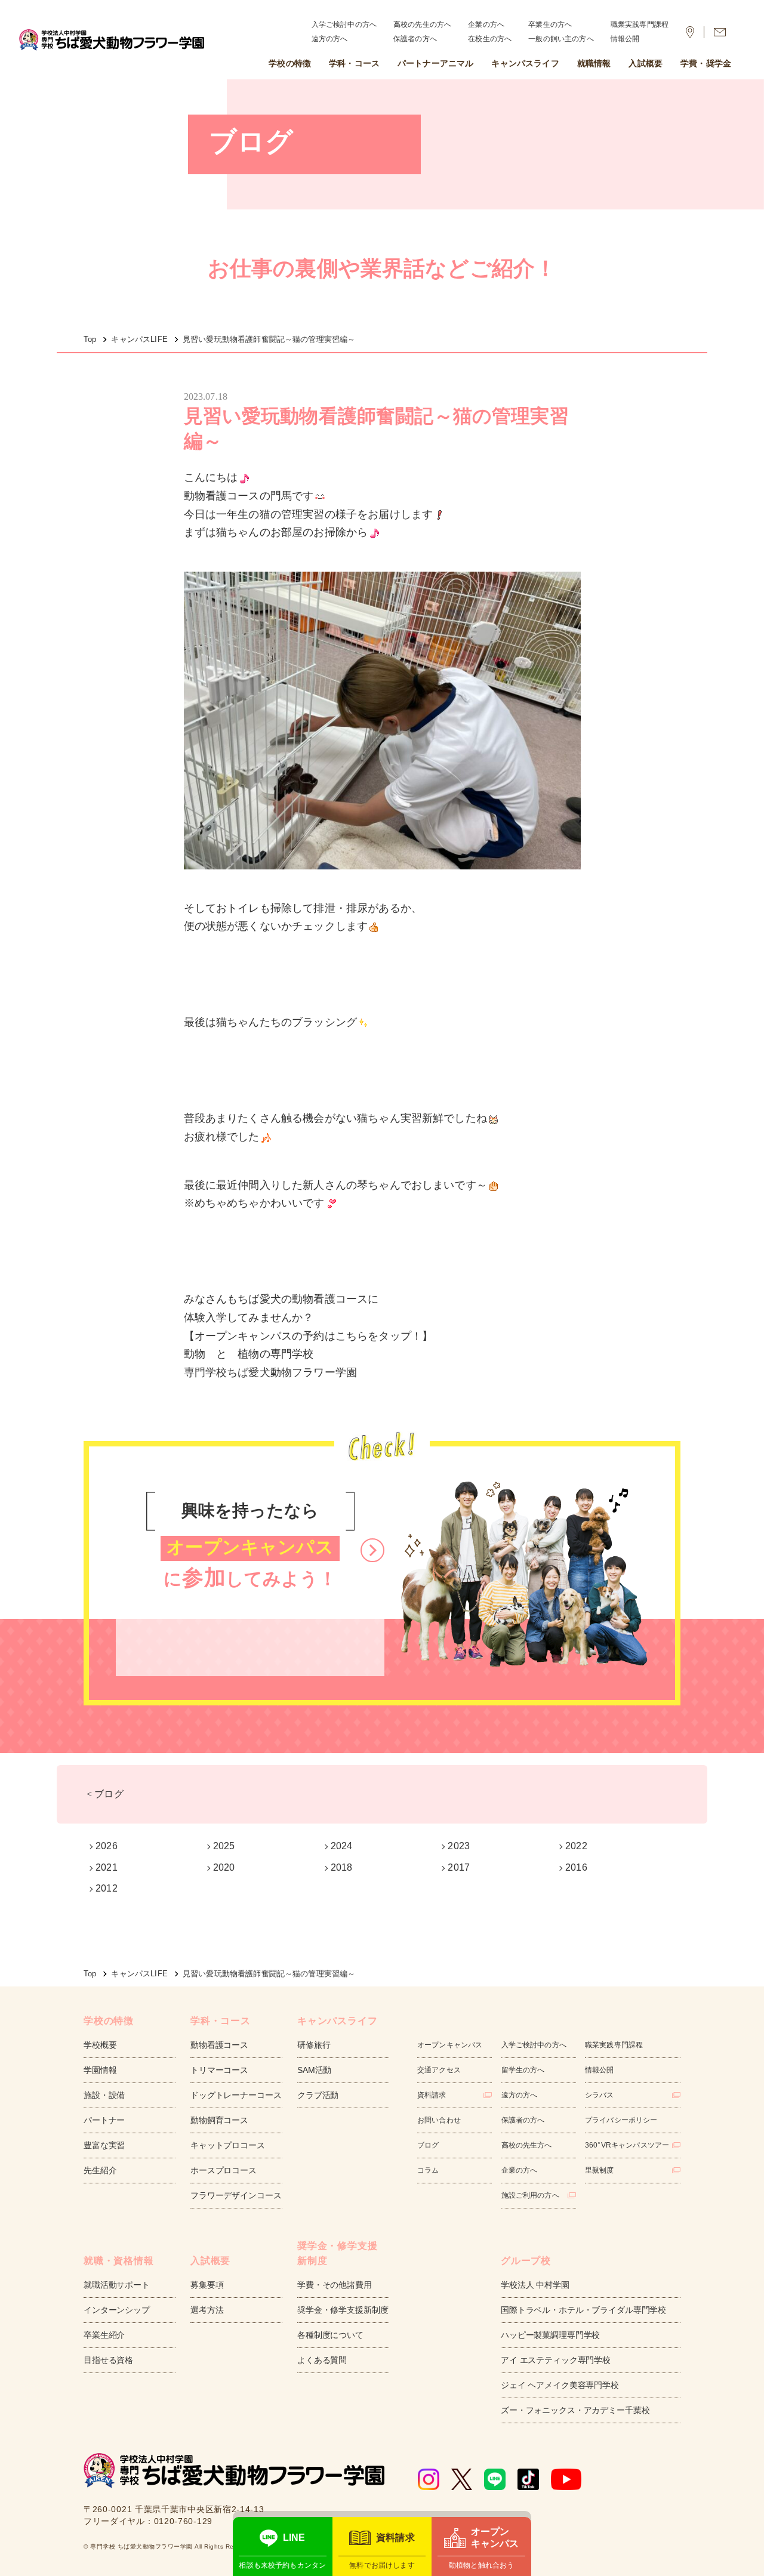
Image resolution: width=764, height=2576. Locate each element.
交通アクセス (439, 2070)
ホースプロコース (224, 2170)
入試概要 (646, 63)
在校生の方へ (490, 39)
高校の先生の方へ (422, 24)
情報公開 (625, 39)
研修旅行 (314, 2045)
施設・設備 (104, 2095)
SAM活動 (314, 2070)
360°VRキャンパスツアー (627, 2145)
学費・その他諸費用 (335, 2285)
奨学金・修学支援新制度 (343, 2310)
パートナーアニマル (435, 63)
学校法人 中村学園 (535, 2285)
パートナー (104, 2120)
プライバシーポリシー (621, 2120)
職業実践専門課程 (640, 24)
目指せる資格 (108, 2360)
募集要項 (207, 2285)
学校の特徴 (290, 63)
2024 (342, 1846)
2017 (459, 1867)
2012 (107, 1888)
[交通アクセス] (690, 32)
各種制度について (330, 2335)
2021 (107, 1867)
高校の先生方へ (527, 2145)
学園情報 (100, 2070)
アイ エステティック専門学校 (556, 2360)
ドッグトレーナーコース (236, 2095)
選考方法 (207, 2310)
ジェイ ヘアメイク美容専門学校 (560, 2385)
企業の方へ (486, 24)
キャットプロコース (228, 2145)
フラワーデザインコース (236, 2195)
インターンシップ (117, 2310)
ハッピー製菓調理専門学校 (550, 2335)
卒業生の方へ (550, 24)
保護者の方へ (415, 39)
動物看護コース (219, 2045)
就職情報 (594, 63)
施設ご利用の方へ (530, 2195)
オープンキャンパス (450, 2045)
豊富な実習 (104, 2145)
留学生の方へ (523, 2070)
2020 (224, 1867)
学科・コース (354, 63)
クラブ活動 (318, 2095)
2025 (224, 1846)
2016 (576, 1867)
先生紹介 (100, 2170)
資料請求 (432, 2095)
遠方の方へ (330, 39)
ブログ (428, 2145)
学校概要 (100, 2045)
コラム (428, 2170)
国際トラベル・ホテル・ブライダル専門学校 (583, 2310)
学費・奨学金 (706, 63)
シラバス (600, 2095)
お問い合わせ (439, 2120)
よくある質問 (322, 2360)
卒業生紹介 (104, 2335)
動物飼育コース (219, 2120)
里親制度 (600, 2170)
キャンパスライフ (525, 63)
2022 (576, 1846)
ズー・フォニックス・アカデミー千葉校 (575, 2410)
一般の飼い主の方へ (561, 39)
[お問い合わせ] (720, 32)
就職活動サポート (117, 2285)
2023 (459, 1846)
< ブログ (105, 1794)
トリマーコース (219, 2070)
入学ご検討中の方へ (344, 24)
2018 (342, 1867)
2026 (107, 1846)
